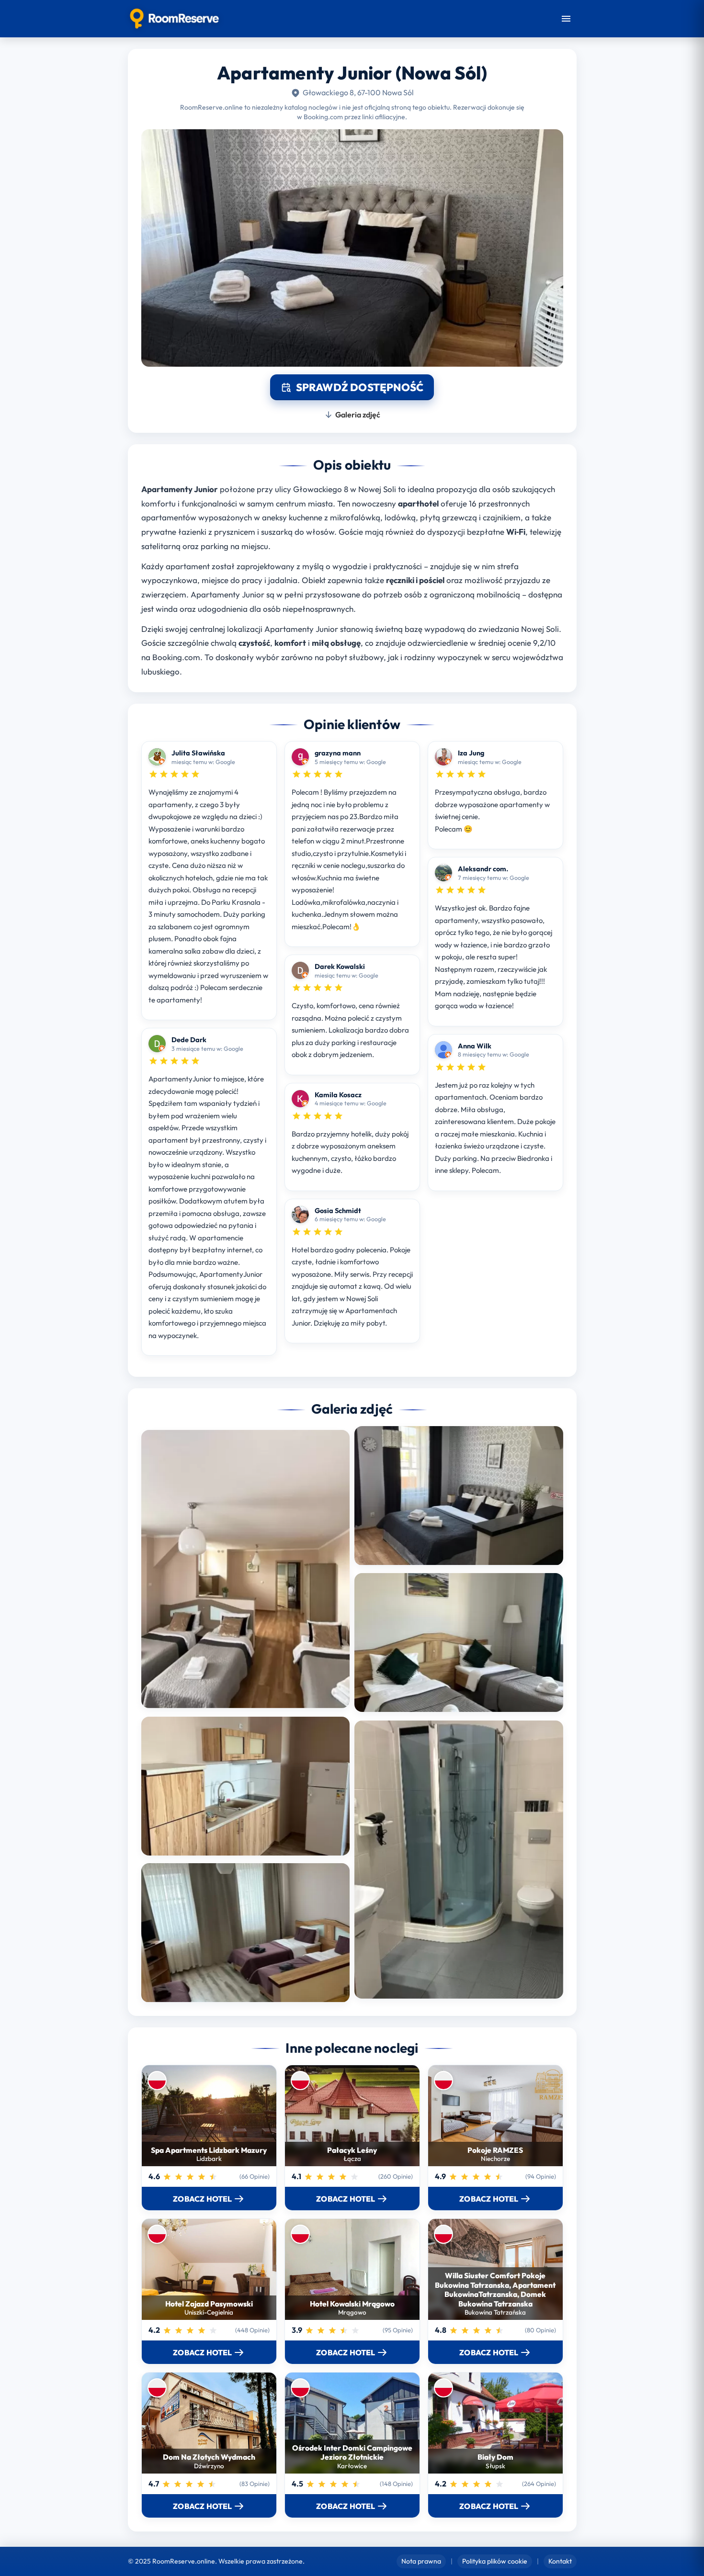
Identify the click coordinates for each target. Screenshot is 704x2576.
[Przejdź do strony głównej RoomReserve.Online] (175, 19)
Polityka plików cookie (495, 2561)
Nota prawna (421, 2561)
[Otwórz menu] (566, 19)
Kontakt (560, 2561)
